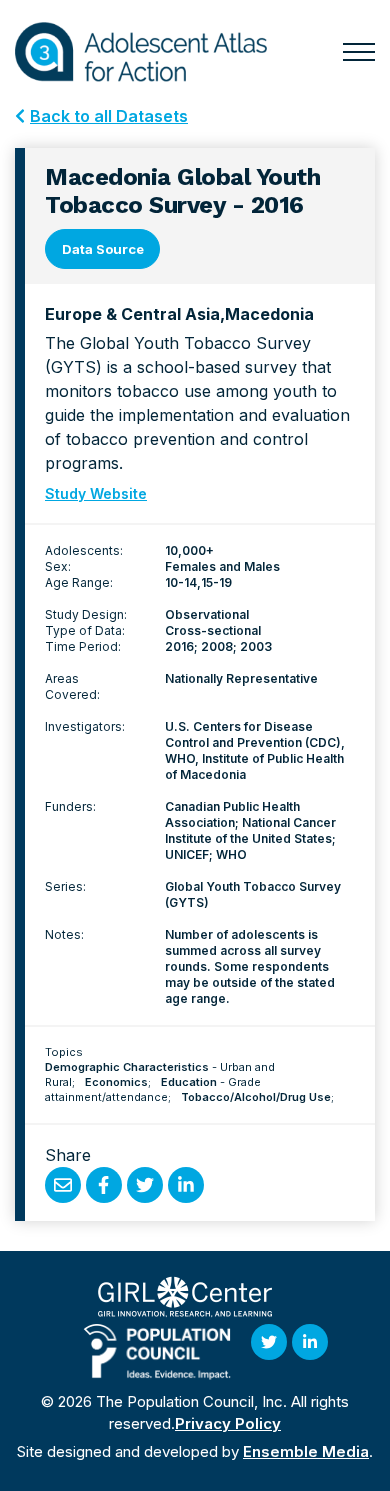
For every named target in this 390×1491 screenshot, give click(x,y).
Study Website (96, 493)
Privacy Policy (228, 1423)
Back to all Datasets (109, 116)
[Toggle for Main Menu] (359, 52)
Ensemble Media (306, 1451)
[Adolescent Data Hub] (141, 52)
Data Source (103, 249)
